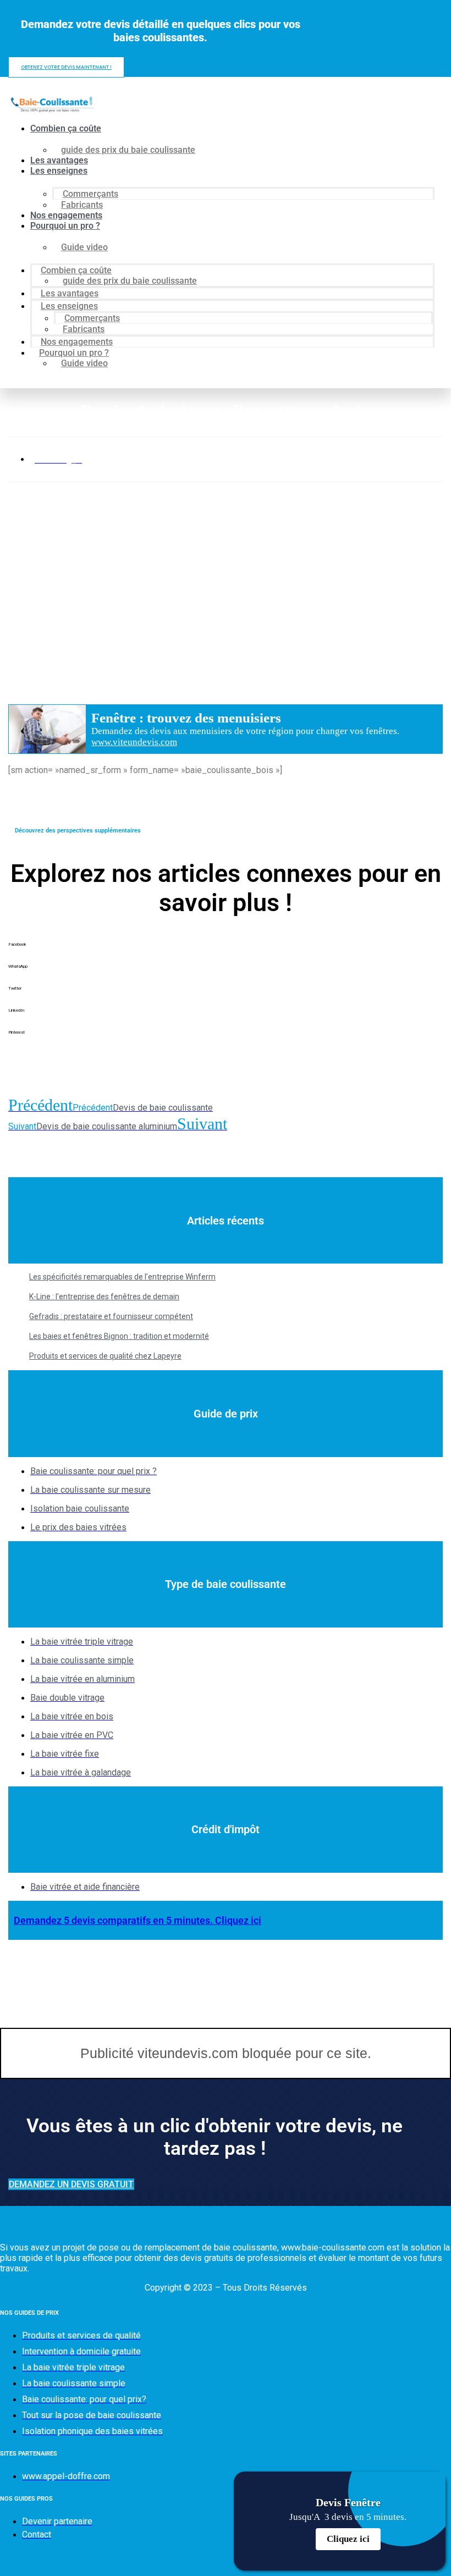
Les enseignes (59, 171)
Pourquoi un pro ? (65, 226)
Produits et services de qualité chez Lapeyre (105, 1356)
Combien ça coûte (66, 128)
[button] (226, 953)
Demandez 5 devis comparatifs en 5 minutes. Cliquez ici (137, 1920)
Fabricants (82, 205)
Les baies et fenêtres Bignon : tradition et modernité (119, 1336)
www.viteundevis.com (134, 742)
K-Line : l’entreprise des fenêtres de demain (104, 1297)
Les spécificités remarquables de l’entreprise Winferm (122, 1277)
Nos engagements (66, 215)
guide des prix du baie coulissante (128, 150)
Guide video (84, 247)
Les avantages (59, 160)
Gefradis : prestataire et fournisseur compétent (111, 1316)
